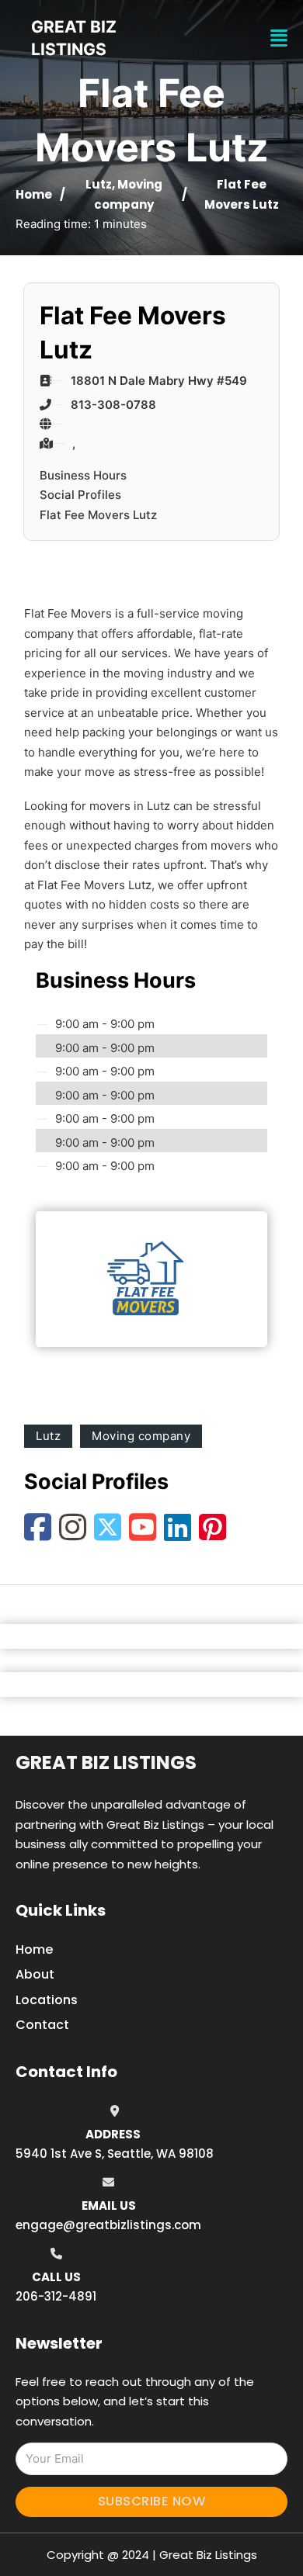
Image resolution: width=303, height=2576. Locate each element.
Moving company (141, 1436)
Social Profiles (80, 495)
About (35, 1974)
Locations (47, 2000)
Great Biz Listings (106, 1762)
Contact (42, 2025)
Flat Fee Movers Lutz (98, 515)
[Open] (279, 38)
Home (34, 194)
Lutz (99, 184)
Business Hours (83, 475)
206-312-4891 (56, 2296)
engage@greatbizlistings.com (108, 2225)
